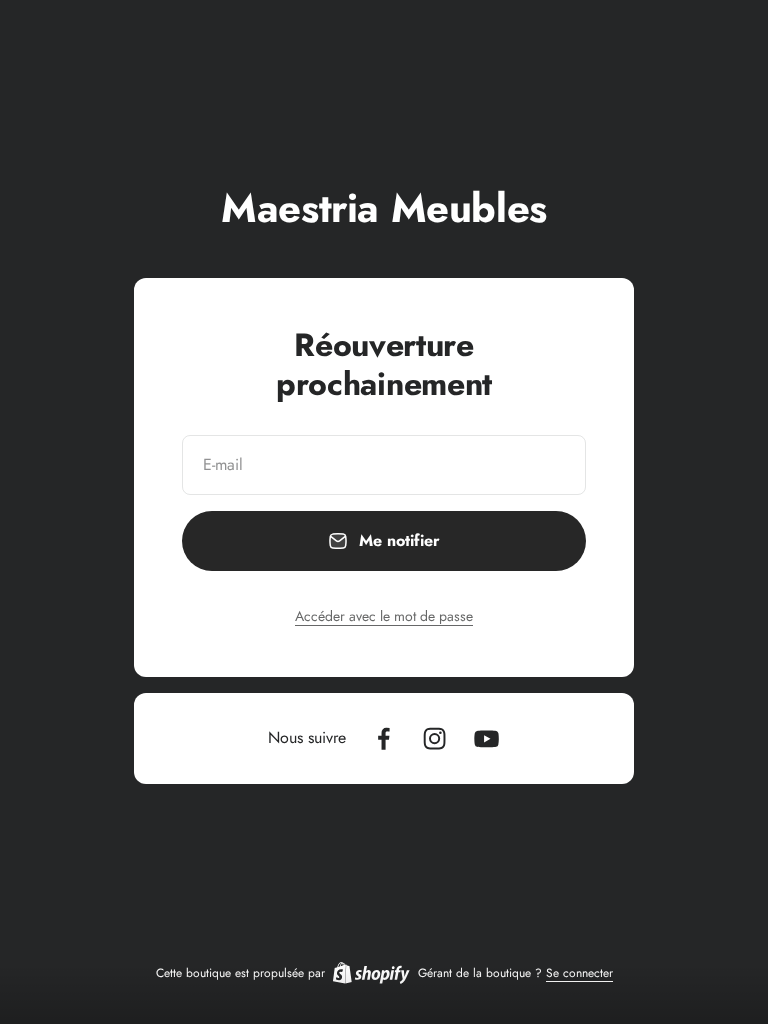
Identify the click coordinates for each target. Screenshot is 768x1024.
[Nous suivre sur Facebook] (383, 738)
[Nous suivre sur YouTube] (486, 738)
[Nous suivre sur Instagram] (434, 738)
